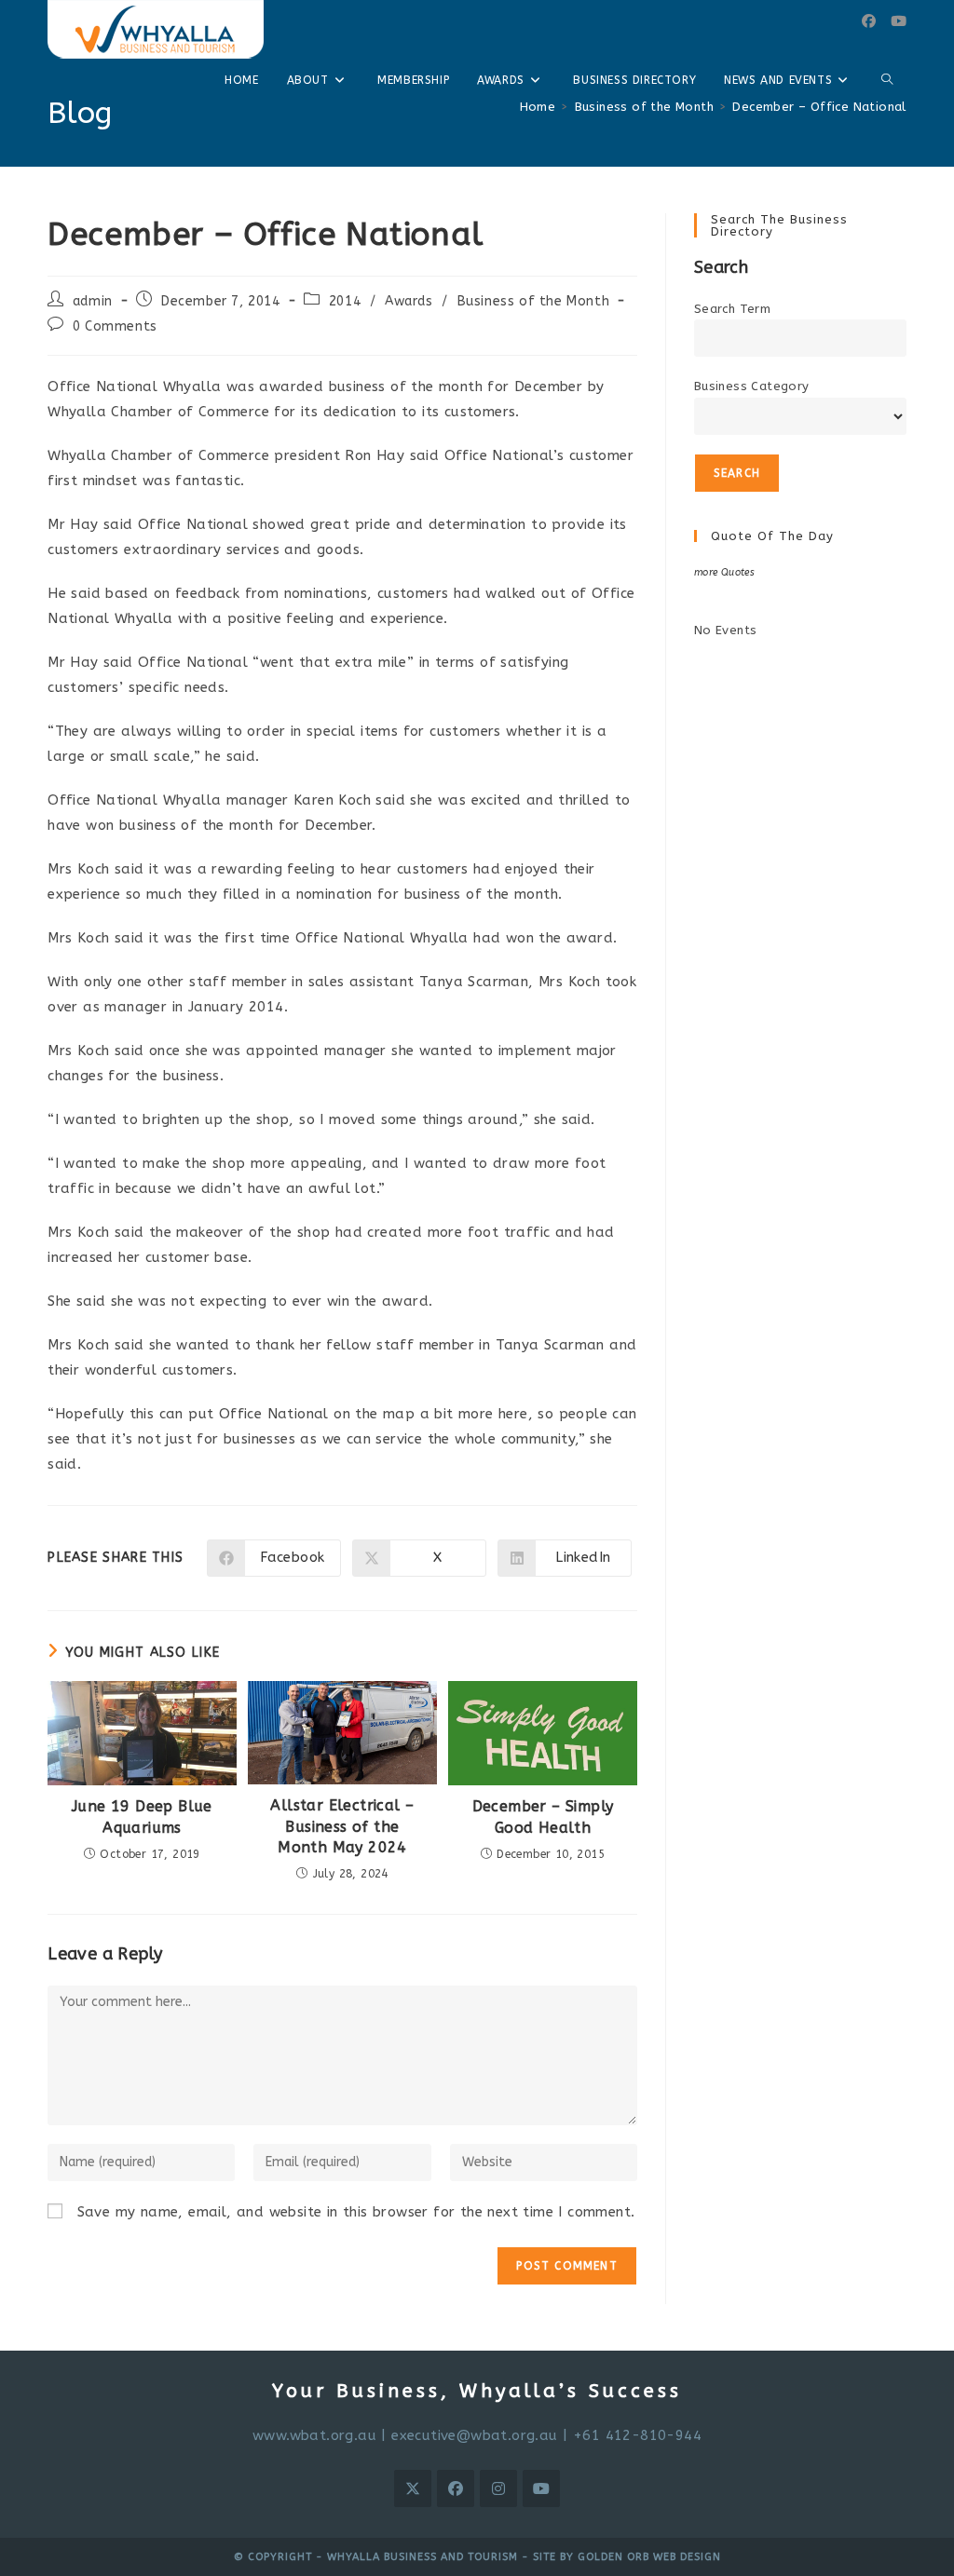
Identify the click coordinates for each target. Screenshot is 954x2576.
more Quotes (724, 572)
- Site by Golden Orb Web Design (620, 2557)
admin (93, 301)
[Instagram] (498, 2488)
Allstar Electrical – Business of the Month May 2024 (342, 1826)
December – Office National (819, 107)
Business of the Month (534, 301)
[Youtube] (899, 21)
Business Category (752, 386)
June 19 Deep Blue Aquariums (142, 1817)
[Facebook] (869, 21)
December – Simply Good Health (543, 1817)
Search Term (732, 309)
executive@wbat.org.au (474, 2435)
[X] (413, 2488)
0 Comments (115, 326)
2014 (345, 301)
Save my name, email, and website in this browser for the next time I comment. (356, 2212)
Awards (409, 301)
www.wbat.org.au (314, 2435)
